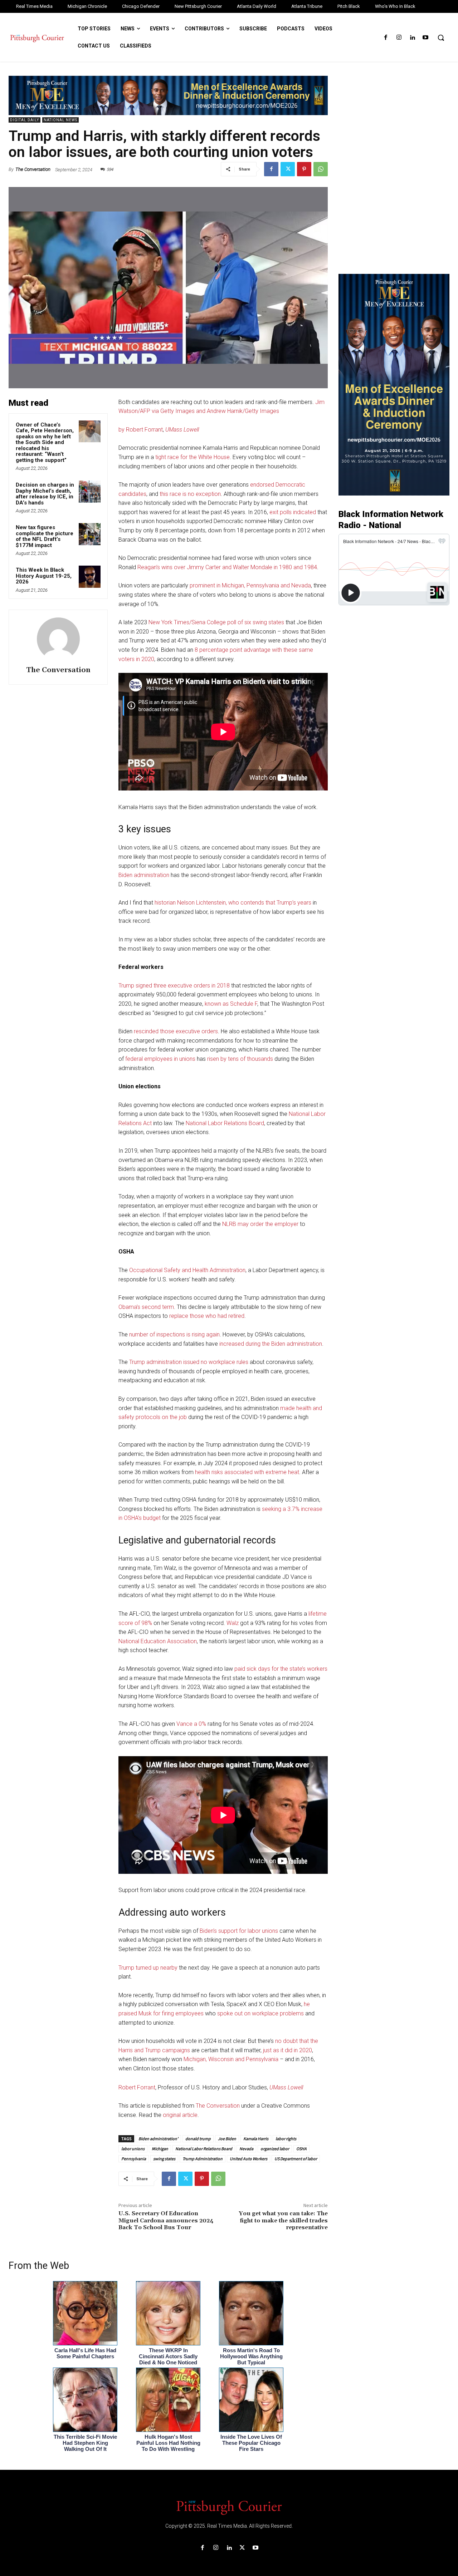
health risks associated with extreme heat (247, 1472)
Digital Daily (25, 120)
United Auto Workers (249, 2159)
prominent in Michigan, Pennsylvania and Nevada (250, 585)
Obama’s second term (146, 1307)
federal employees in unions (160, 1059)
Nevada (246, 2149)
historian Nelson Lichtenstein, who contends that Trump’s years (233, 903)
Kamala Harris (256, 2139)
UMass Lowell (182, 430)
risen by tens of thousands (240, 1059)
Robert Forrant (137, 2087)
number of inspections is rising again (174, 1334)
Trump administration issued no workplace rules (189, 1362)
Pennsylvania (134, 2159)
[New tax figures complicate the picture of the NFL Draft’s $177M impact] (90, 534)
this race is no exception (190, 494)
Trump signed (135, 986)
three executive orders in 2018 (192, 986)
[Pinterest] (304, 169)
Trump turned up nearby (148, 1968)
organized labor (275, 2149)
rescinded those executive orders (176, 1031)
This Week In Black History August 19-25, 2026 (44, 576)
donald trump (198, 2139)
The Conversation (33, 169)
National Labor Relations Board (225, 1123)
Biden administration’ (158, 2139)
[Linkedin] (412, 38)
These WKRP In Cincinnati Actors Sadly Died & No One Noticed (168, 2356)
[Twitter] (288, 169)
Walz (233, 1623)
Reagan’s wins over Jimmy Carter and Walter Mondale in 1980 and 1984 (227, 567)
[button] (441, 38)
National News (60, 120)
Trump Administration (203, 2159)
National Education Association (158, 1641)
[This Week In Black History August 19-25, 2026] (90, 577)
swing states (164, 2159)
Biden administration (144, 875)
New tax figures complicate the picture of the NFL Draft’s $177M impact (45, 536)
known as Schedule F (231, 1004)
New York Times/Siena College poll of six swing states (216, 622)
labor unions (133, 2149)
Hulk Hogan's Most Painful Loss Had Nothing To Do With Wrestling (168, 2443)
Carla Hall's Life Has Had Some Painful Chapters (85, 2353)
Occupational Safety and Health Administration (187, 1270)
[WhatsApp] (321, 169)
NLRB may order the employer (260, 1224)
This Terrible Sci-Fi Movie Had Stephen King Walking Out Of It (85, 2443)
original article (180, 2115)
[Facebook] (386, 38)
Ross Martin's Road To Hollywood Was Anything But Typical (251, 2356)
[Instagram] (399, 38)
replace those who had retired (207, 1316)
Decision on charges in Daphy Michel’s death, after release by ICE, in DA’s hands (45, 494)
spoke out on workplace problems (260, 2013)
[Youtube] (426, 38)
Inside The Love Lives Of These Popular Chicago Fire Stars (251, 2443)
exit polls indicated (293, 512)
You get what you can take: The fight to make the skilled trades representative (283, 2220)
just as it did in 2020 (288, 2050)
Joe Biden (227, 2139)
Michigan (160, 2149)
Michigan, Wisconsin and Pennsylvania (231, 2059)
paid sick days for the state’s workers (281, 1669)
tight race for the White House (193, 457)
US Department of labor (296, 2159)
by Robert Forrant (141, 430)
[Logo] (229, 2507)
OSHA (301, 2149)
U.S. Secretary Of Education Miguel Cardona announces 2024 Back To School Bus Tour (166, 2220)
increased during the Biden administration (271, 1344)
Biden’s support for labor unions (239, 1931)
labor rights (286, 2139)
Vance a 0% (191, 1724)
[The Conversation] (58, 639)
